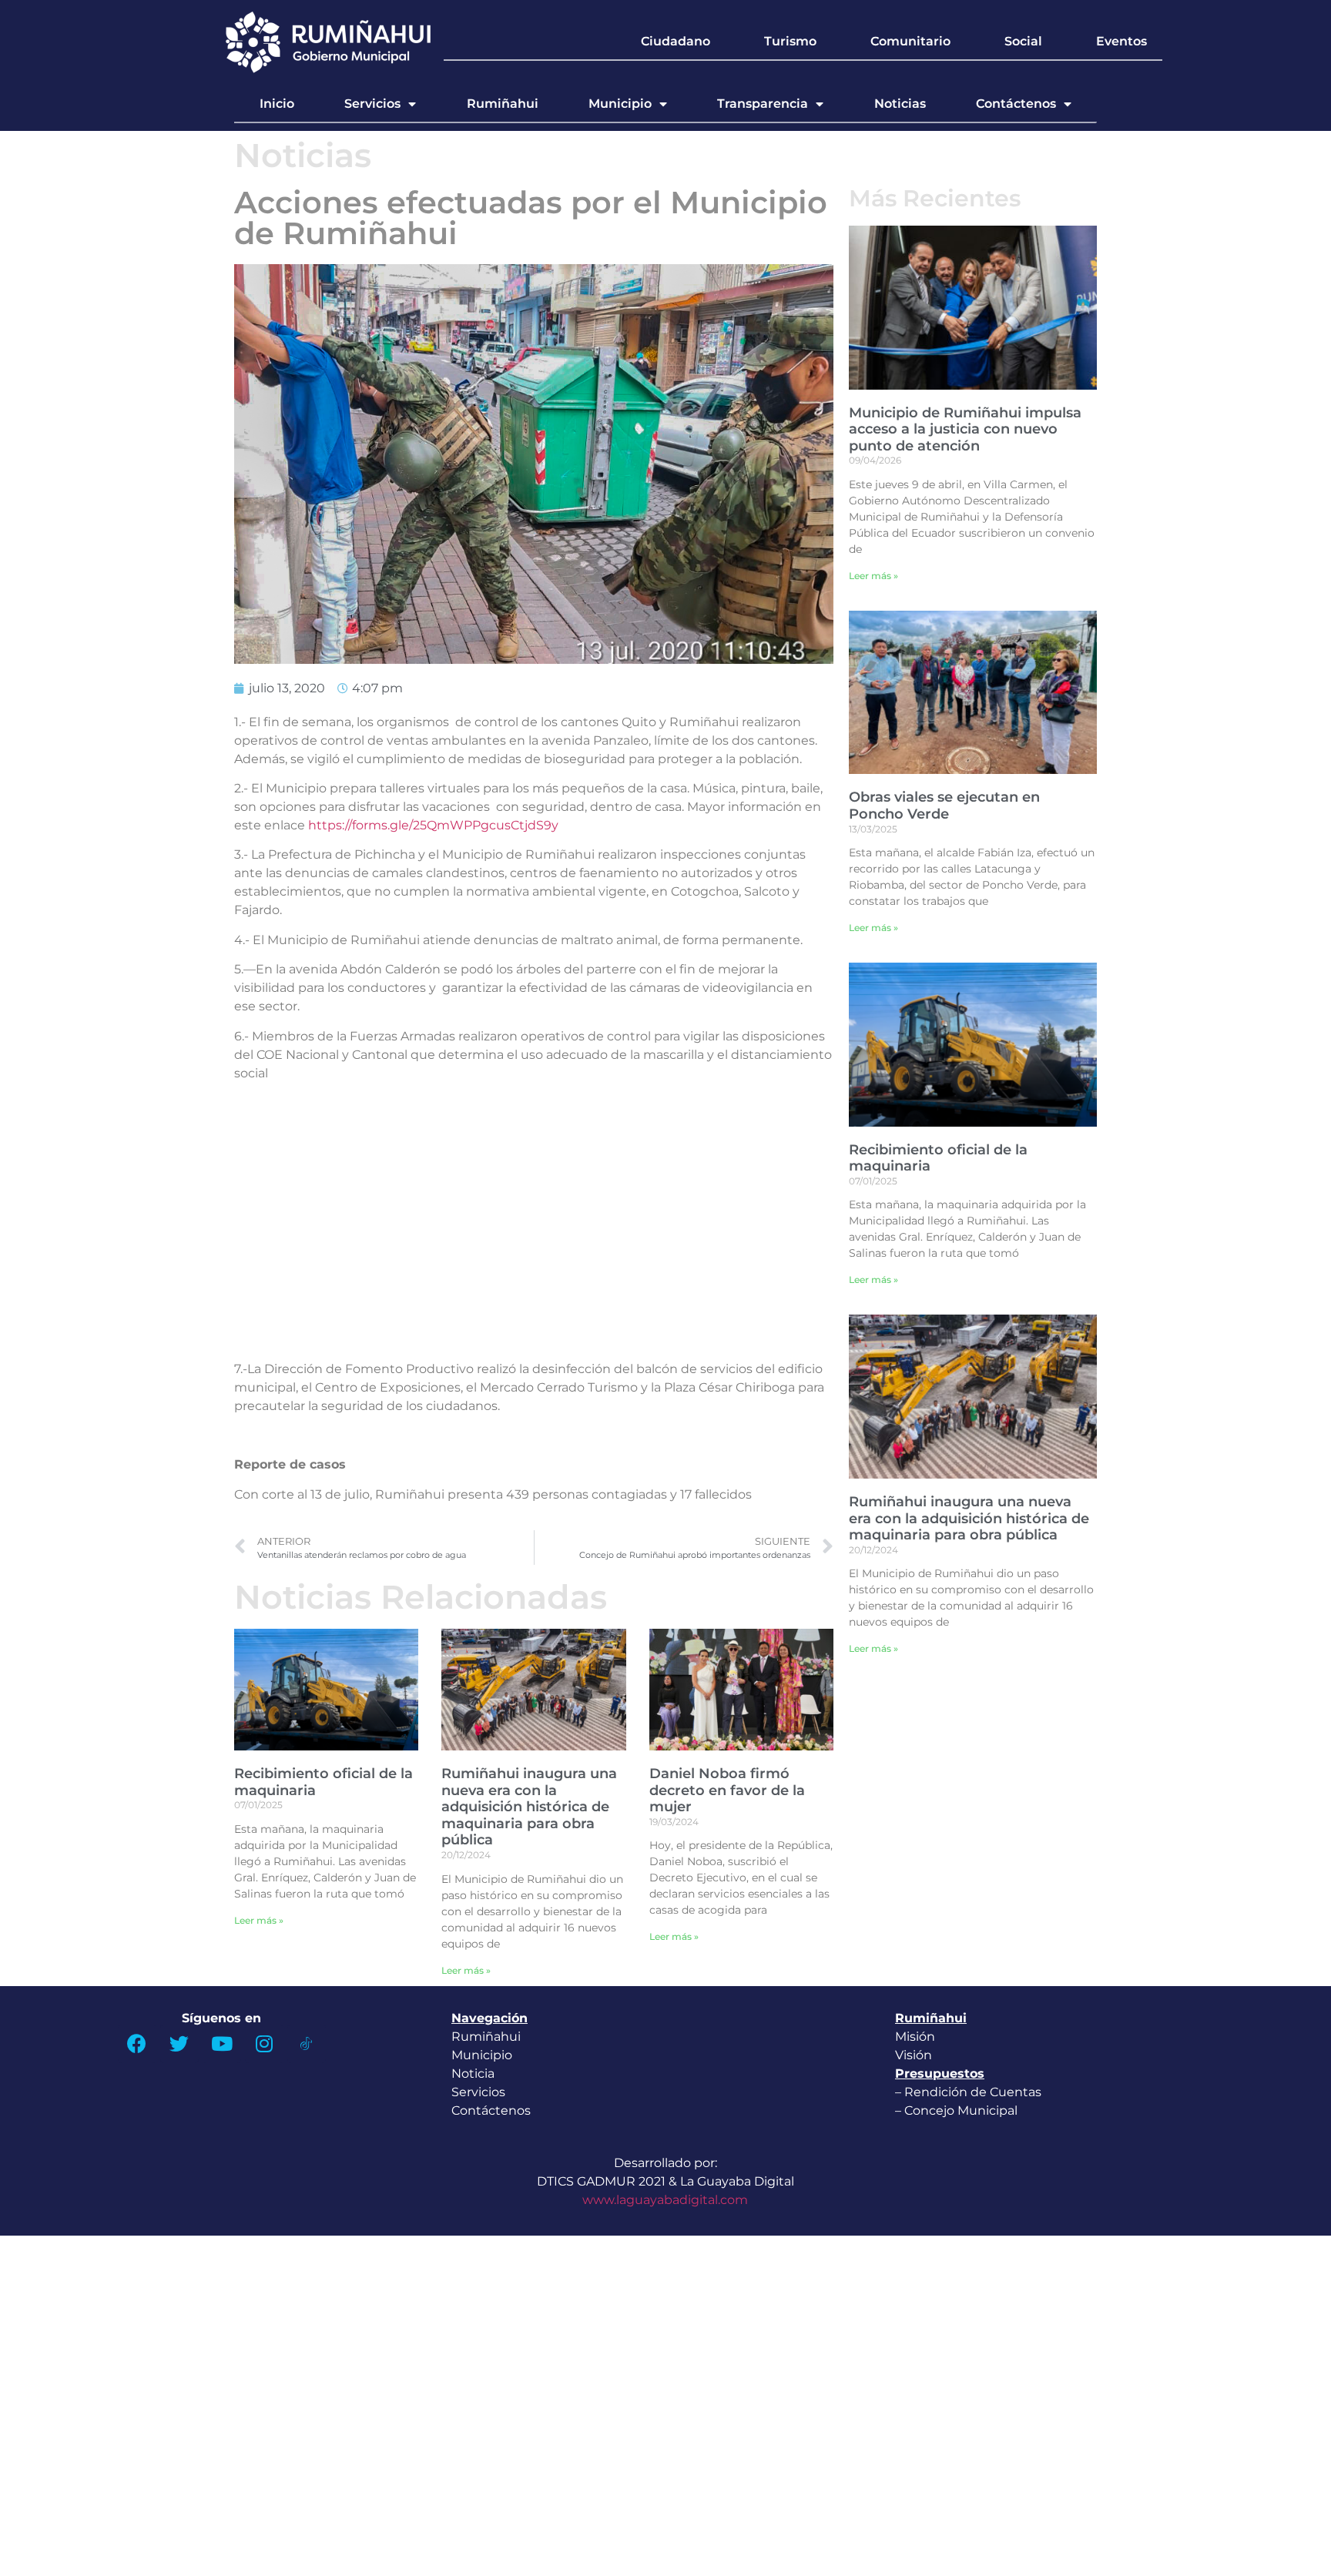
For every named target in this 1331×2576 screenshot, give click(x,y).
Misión (915, 2037)
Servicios (372, 104)
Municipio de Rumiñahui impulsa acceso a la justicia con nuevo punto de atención (965, 429)
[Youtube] (222, 2044)
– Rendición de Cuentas (968, 2092)
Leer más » (259, 1920)
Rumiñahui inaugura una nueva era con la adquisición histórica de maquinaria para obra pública (529, 1807)
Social (1023, 41)
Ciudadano (676, 41)
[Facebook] (137, 2044)
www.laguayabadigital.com (665, 2200)
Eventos (1121, 41)
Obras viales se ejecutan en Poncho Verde (944, 806)
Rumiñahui (503, 104)
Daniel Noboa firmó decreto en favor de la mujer (727, 1790)
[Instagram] (264, 2044)
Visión (914, 2055)
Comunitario (910, 41)
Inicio (277, 104)
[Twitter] (179, 2044)
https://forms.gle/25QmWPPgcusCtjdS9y (433, 825)
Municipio (620, 104)
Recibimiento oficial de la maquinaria (324, 1782)
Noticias (900, 104)
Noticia (473, 2074)
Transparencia (763, 104)
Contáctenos (1016, 104)
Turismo (790, 41)
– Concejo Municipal (958, 2110)
